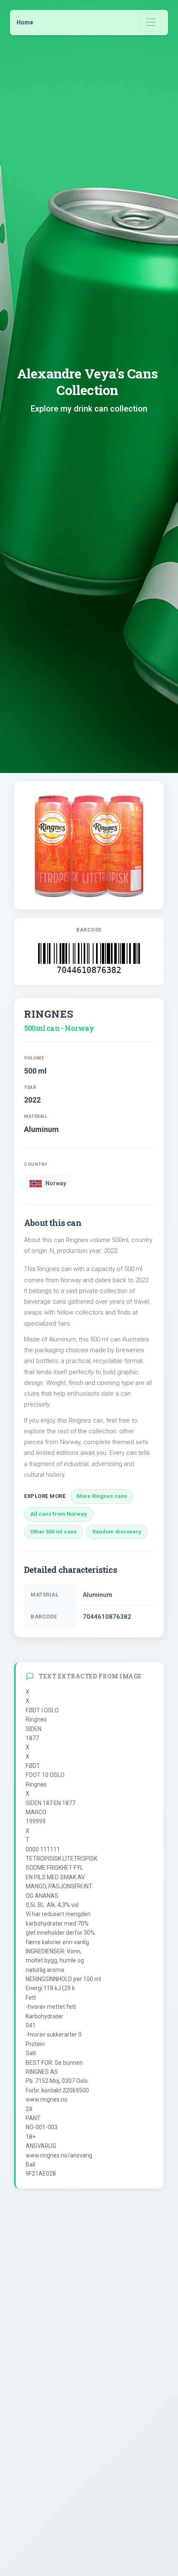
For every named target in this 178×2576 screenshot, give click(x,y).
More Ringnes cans (102, 1496)
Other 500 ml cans (53, 1532)
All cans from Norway (59, 1514)
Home (25, 22)
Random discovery (117, 1532)
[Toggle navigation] (150, 23)
